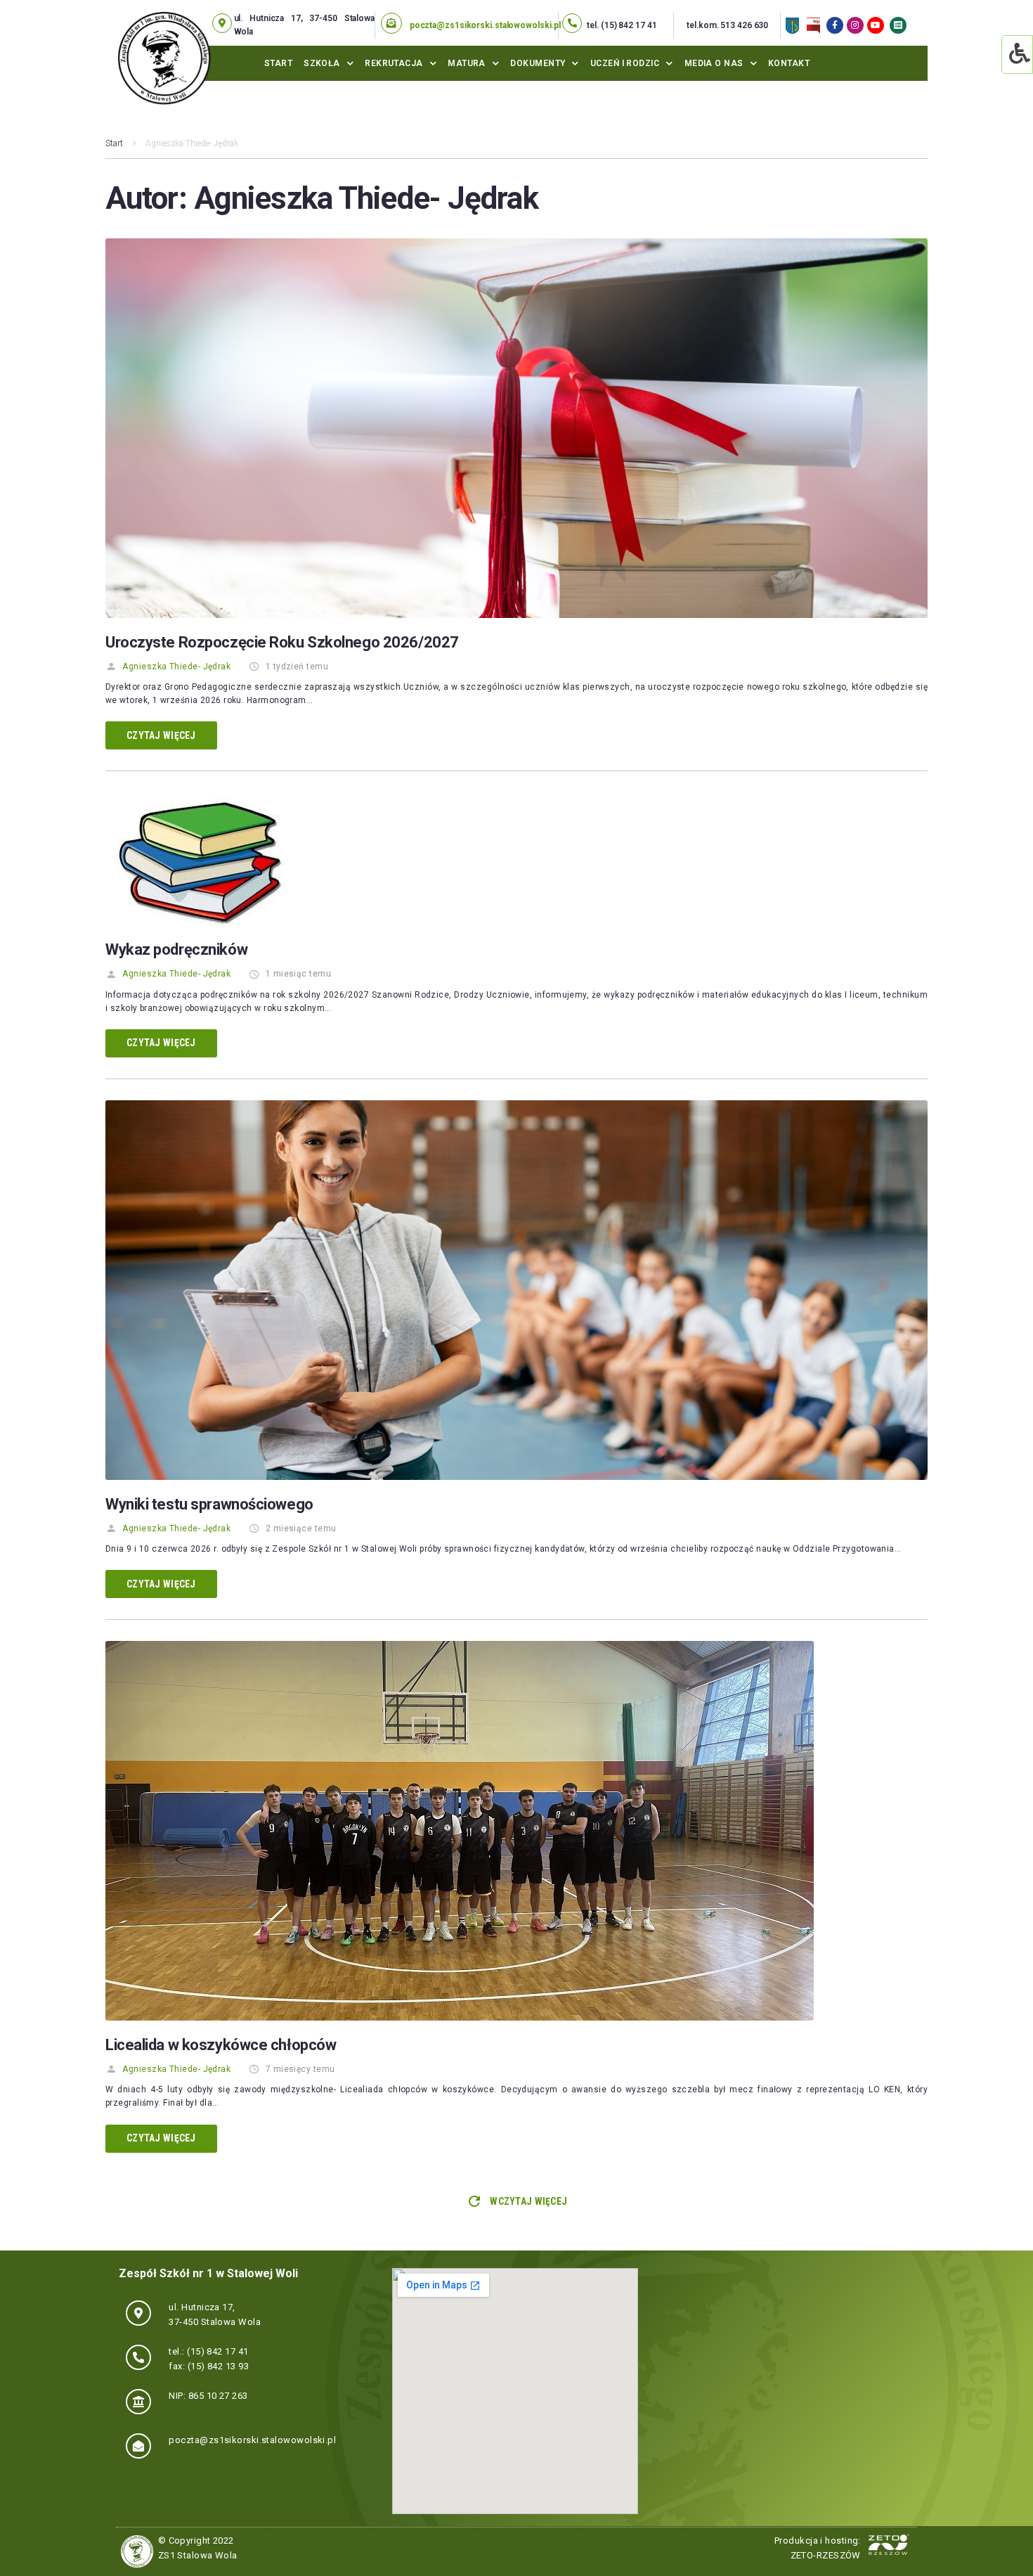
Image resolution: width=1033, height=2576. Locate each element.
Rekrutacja (394, 63)
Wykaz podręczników (176, 949)
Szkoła (322, 63)
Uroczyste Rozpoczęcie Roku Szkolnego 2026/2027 (282, 642)
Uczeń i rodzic (625, 63)
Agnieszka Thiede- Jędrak (176, 666)
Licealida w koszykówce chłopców (221, 2045)
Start (278, 63)
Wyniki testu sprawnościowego (209, 1504)
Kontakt (789, 63)
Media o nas (714, 63)
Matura (467, 63)
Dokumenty (538, 63)
